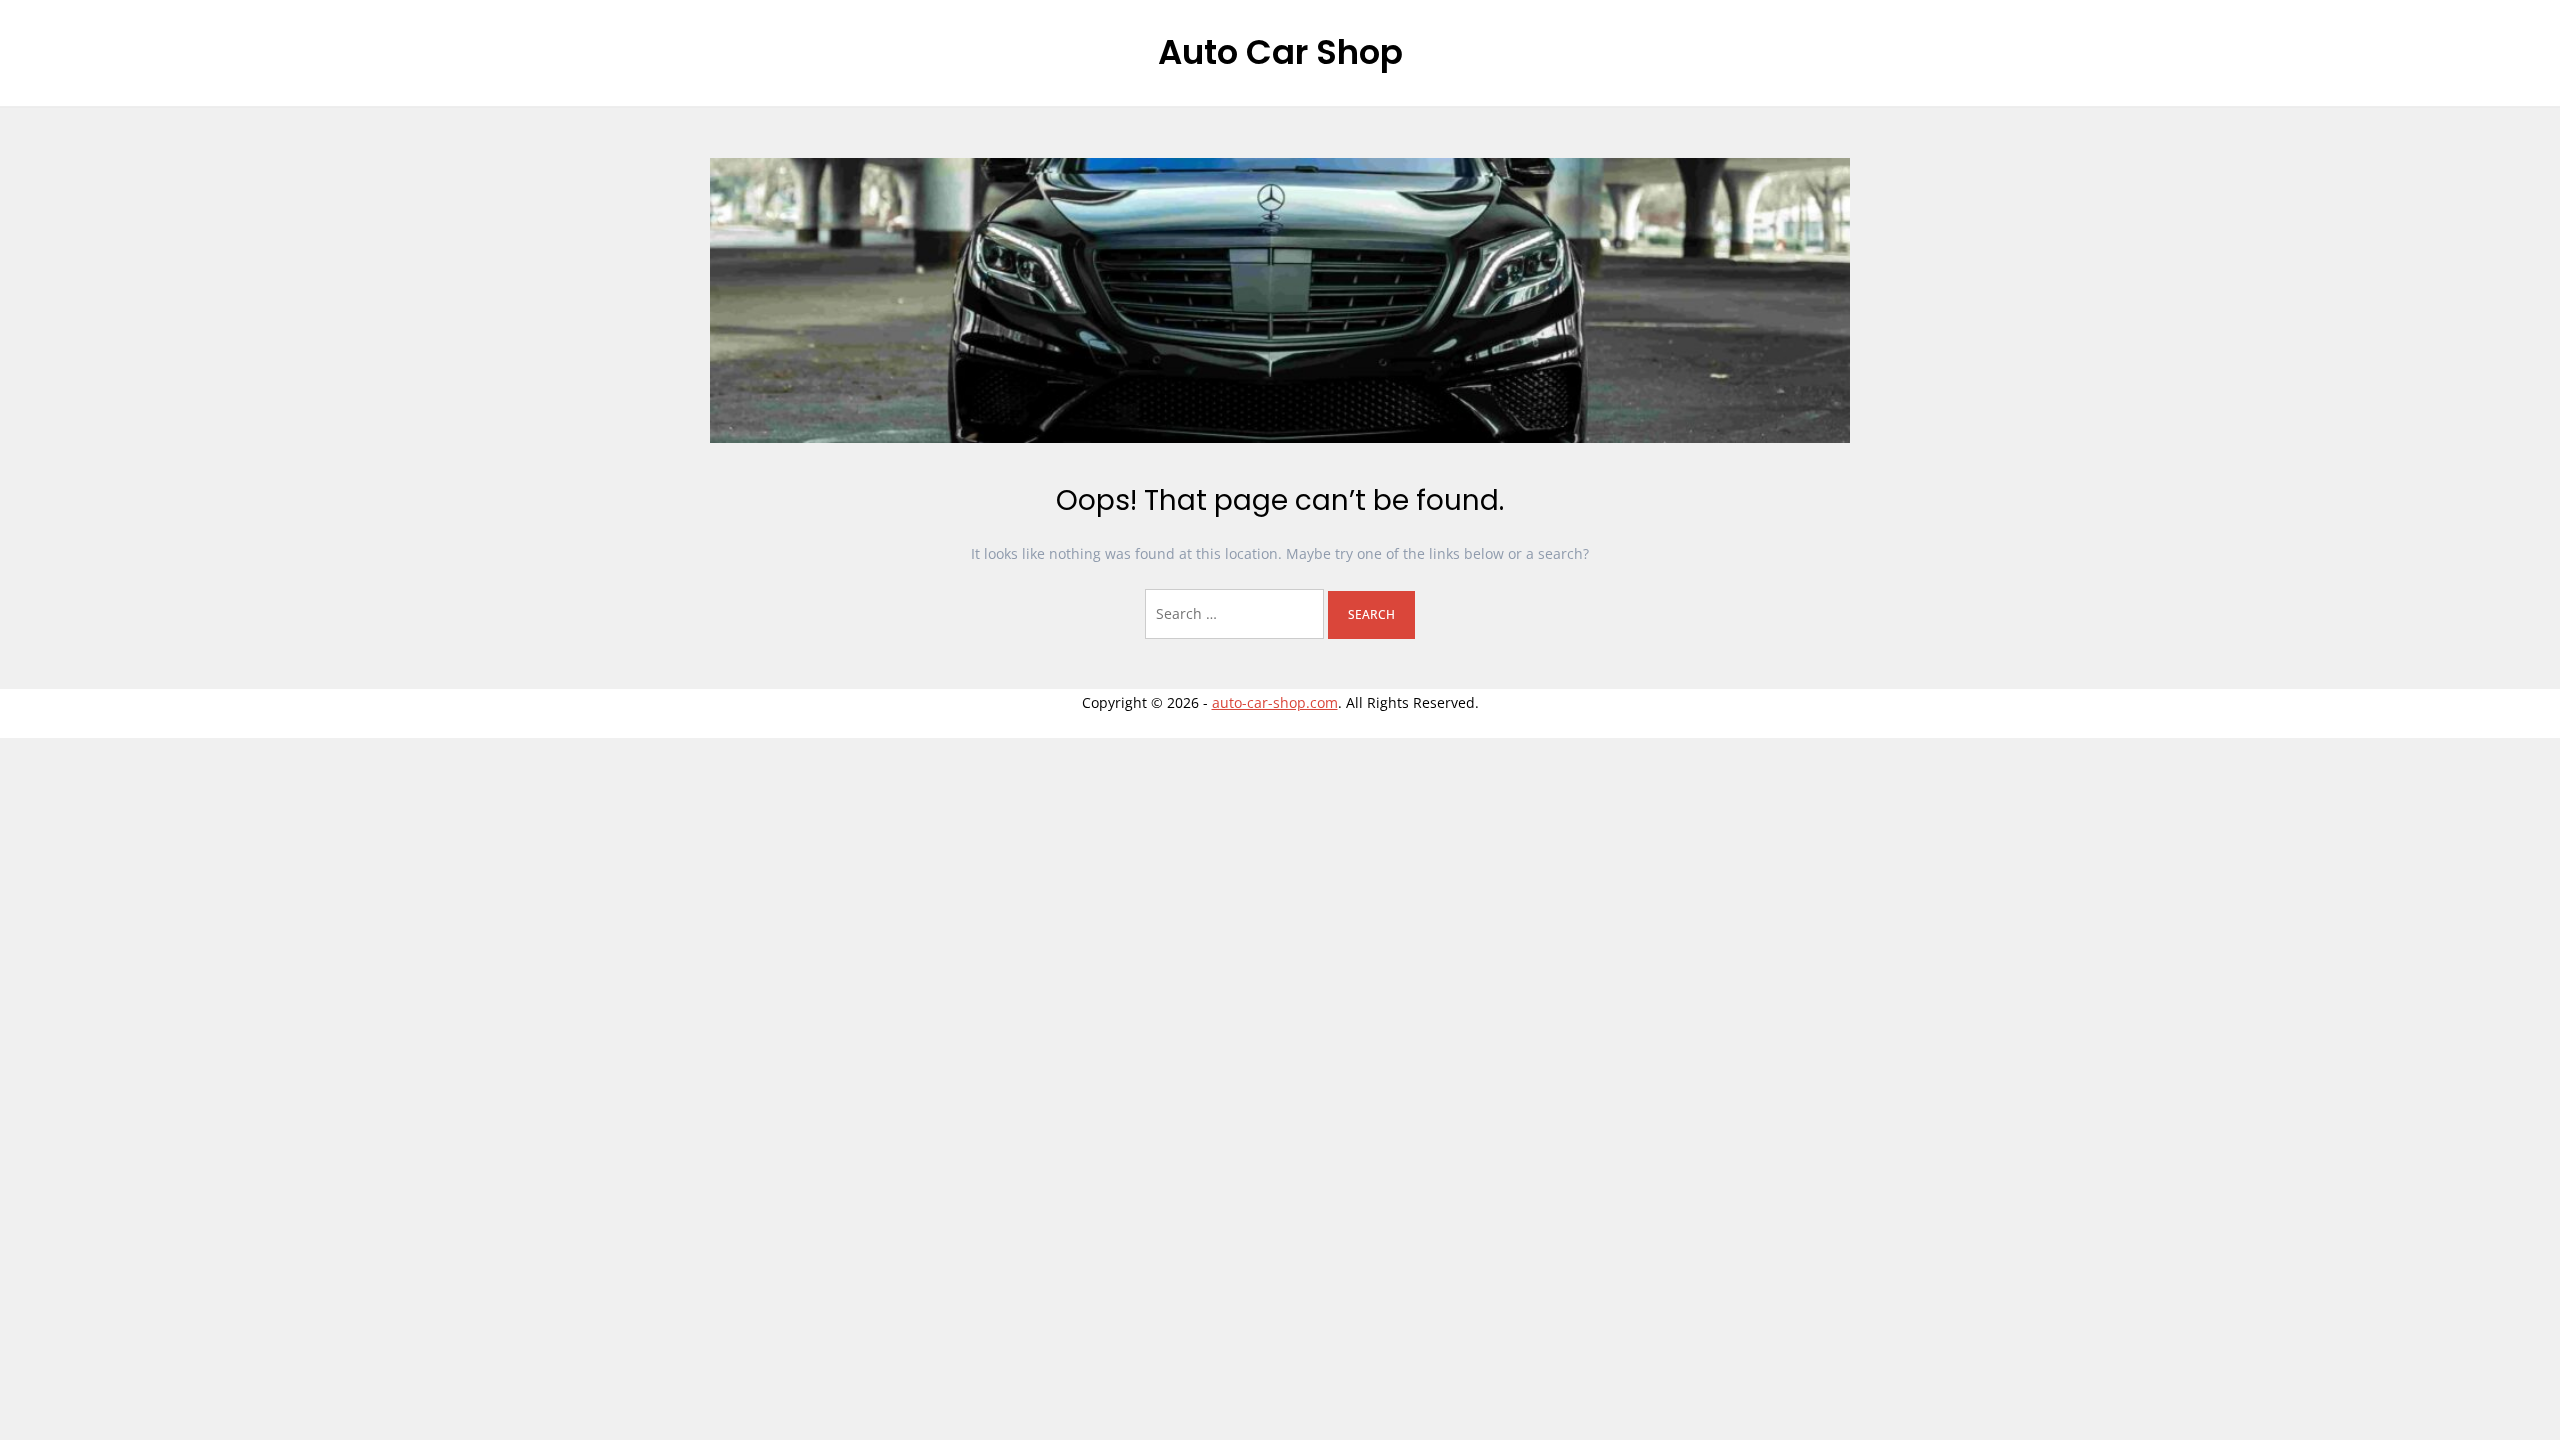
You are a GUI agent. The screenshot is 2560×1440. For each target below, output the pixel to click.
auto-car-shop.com (1275, 702)
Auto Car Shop (1280, 52)
